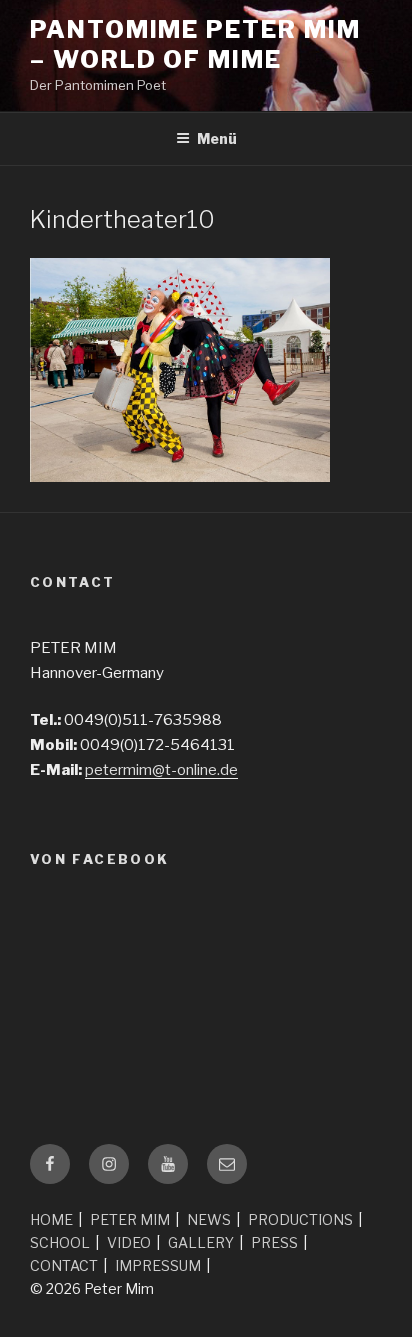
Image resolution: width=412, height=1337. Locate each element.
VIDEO (129, 1242)
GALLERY (201, 1242)
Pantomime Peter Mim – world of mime (195, 44)
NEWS (209, 1219)
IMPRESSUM (158, 1265)
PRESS (274, 1242)
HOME (51, 1219)
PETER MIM (130, 1219)
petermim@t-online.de (161, 770)
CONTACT (64, 1265)
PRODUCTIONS (300, 1219)
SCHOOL (60, 1242)
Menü (217, 138)
